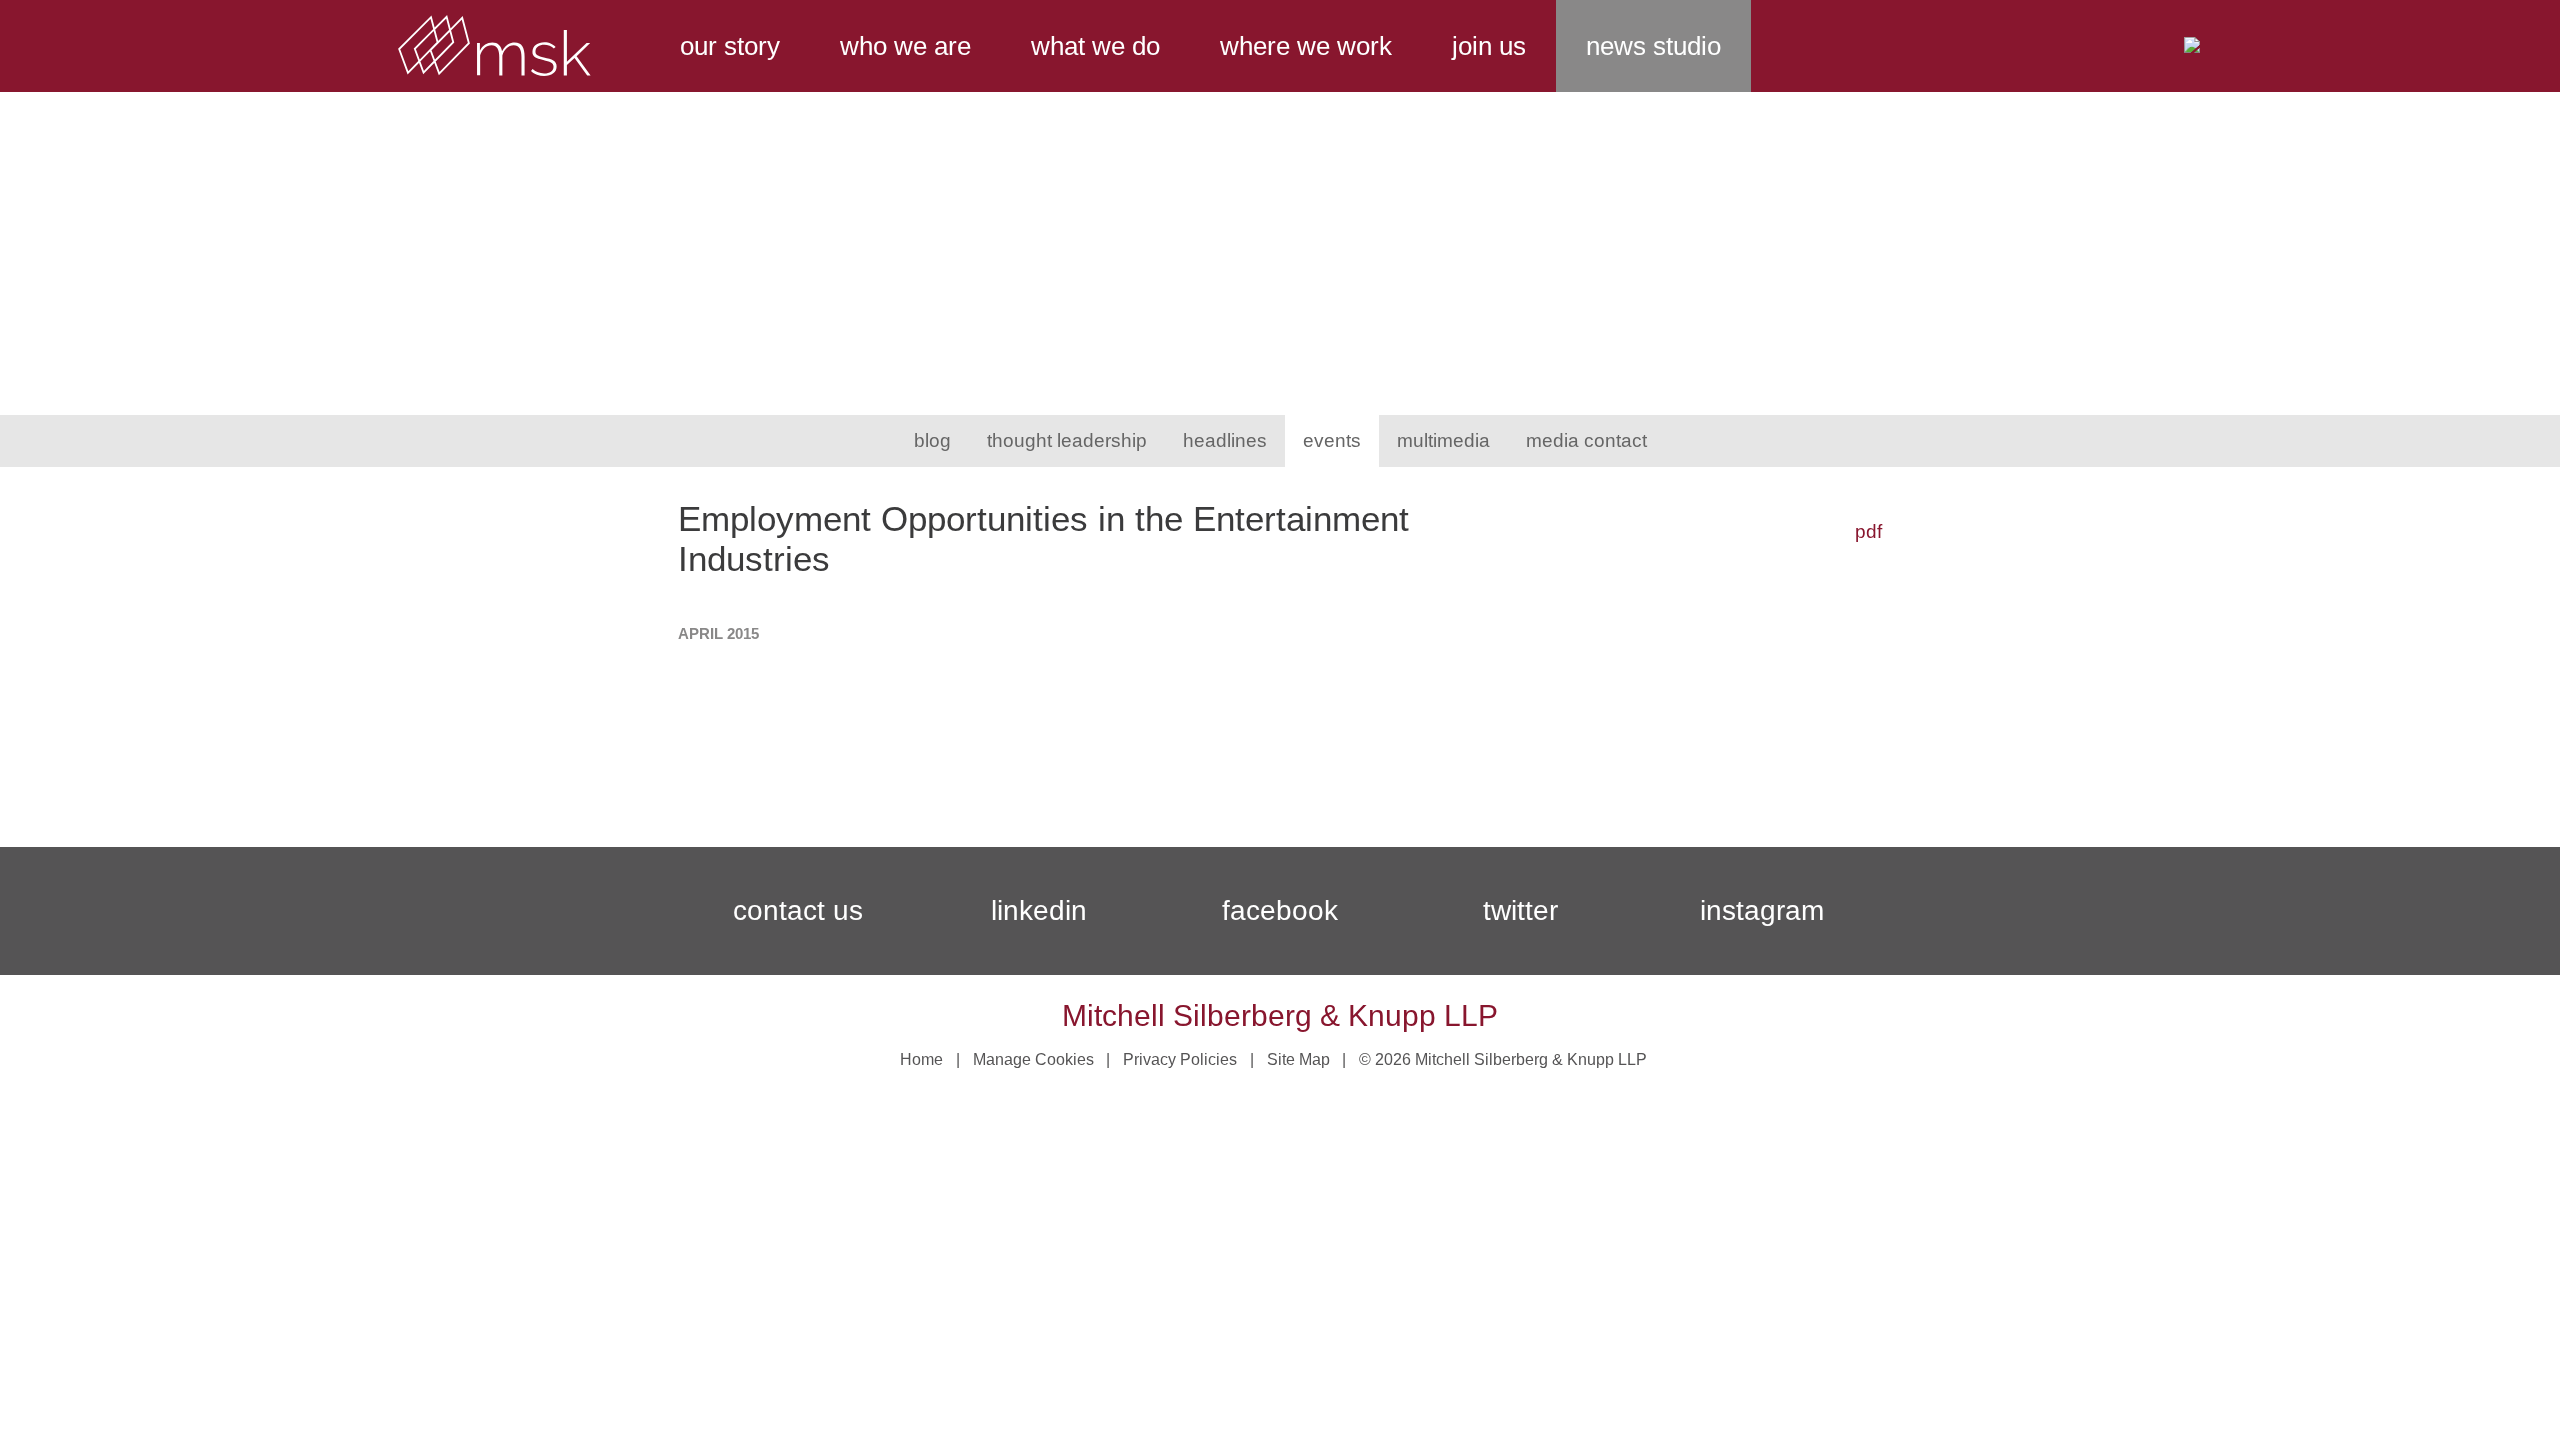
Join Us (1489, 46)
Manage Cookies (1033, 1059)
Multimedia (1443, 440)
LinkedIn (1039, 910)
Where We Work (1306, 46)
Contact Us (798, 910)
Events (1332, 440)
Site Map (1298, 1059)
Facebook (1280, 910)
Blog (932, 440)
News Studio (1653, 46)
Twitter (1520, 910)
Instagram (1762, 910)
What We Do (1095, 46)
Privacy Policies (1180, 1059)
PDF (1868, 531)
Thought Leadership (1067, 440)
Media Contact (1586, 440)
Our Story (730, 46)
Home (921, 1059)
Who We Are (905, 46)
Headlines (1225, 440)
